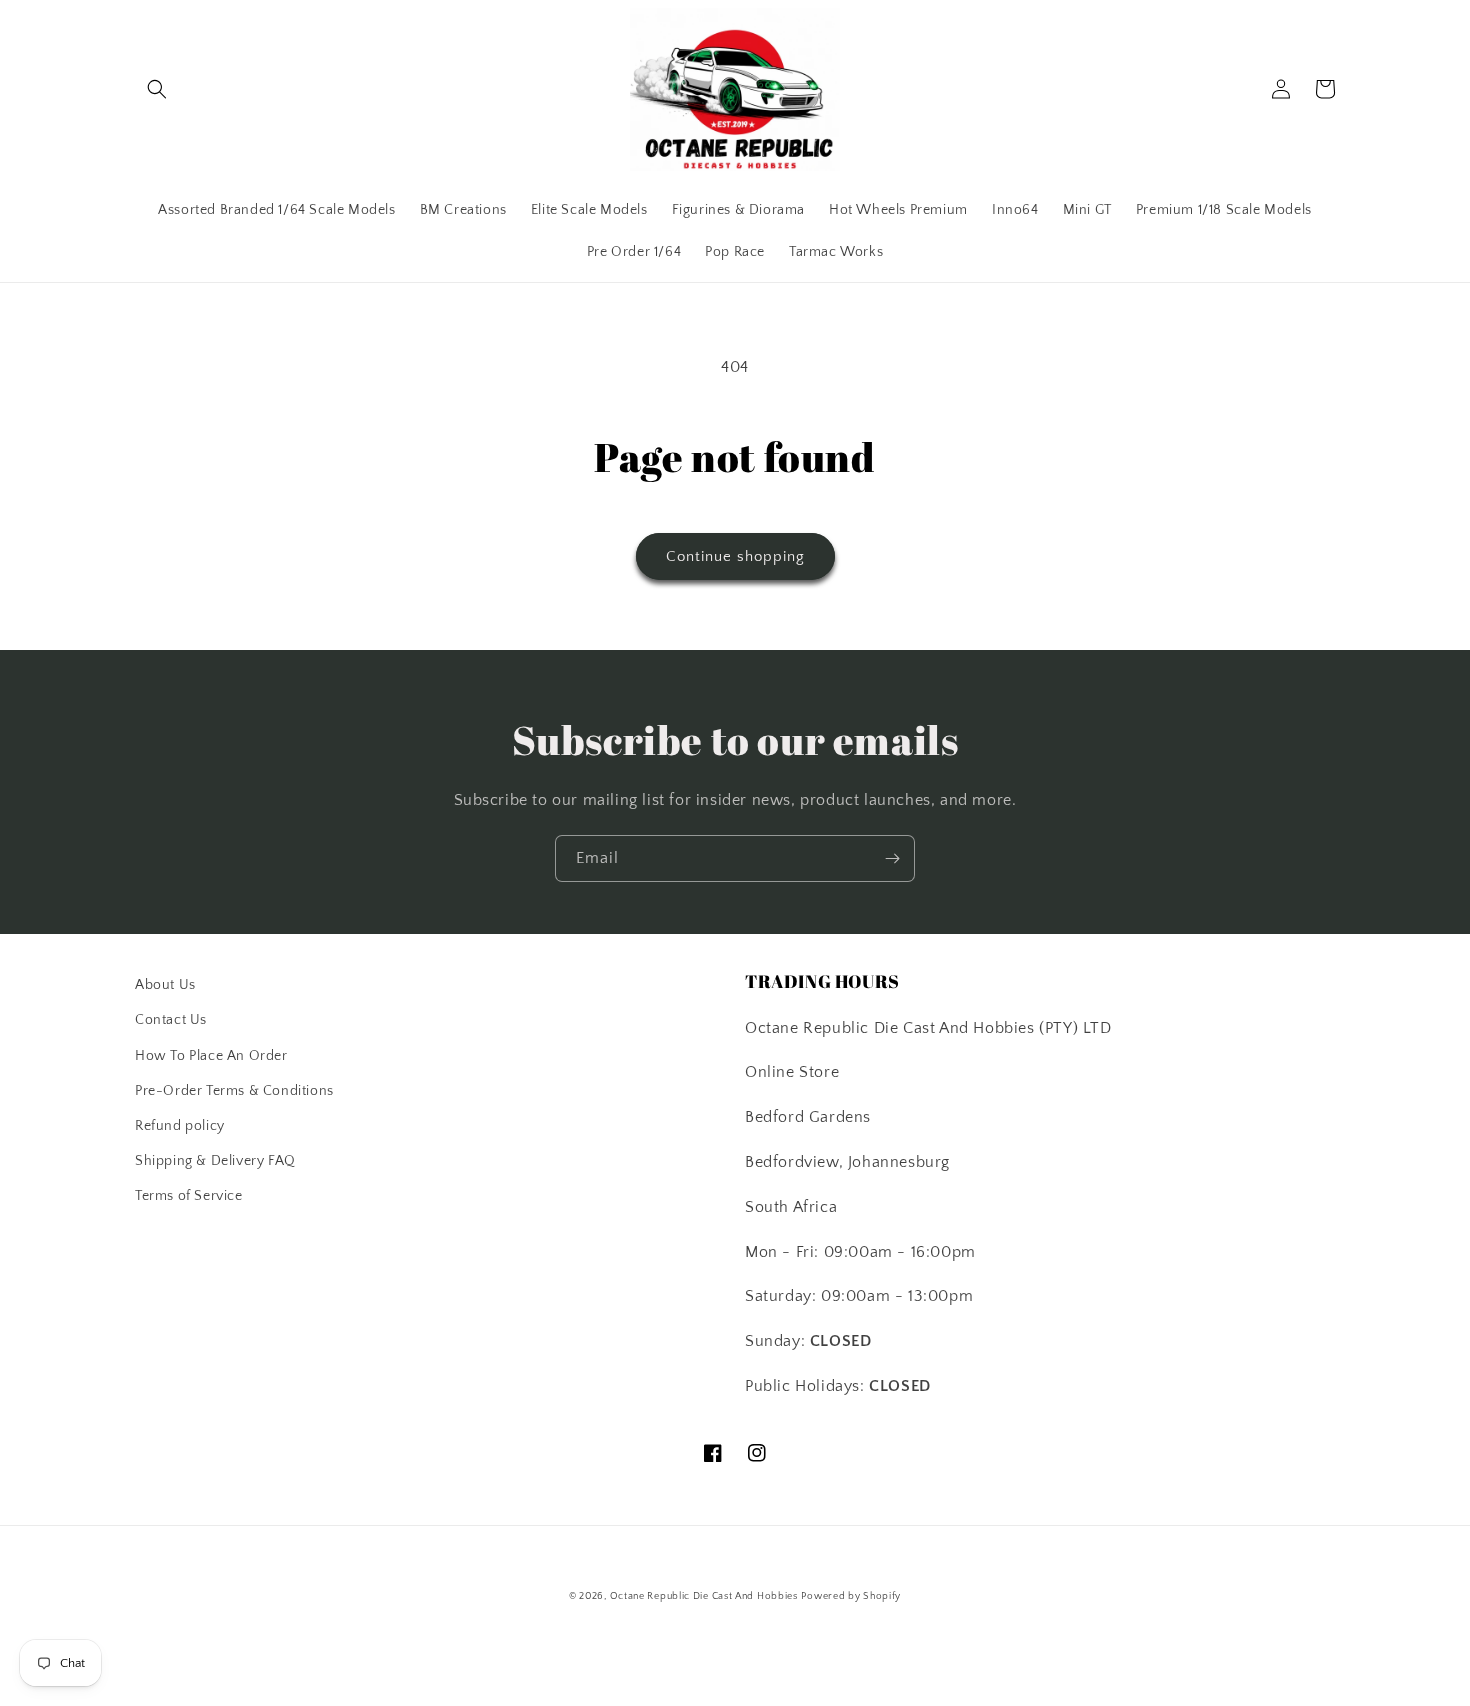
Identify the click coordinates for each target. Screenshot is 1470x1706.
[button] (157, 89)
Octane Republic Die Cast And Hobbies (704, 1596)
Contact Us (171, 1020)
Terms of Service (189, 1196)
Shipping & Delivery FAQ (215, 1161)
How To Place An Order (211, 1056)
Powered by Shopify (851, 1596)
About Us (165, 985)
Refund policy (180, 1126)
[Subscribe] (892, 858)
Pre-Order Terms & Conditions (234, 1091)
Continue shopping (735, 556)
